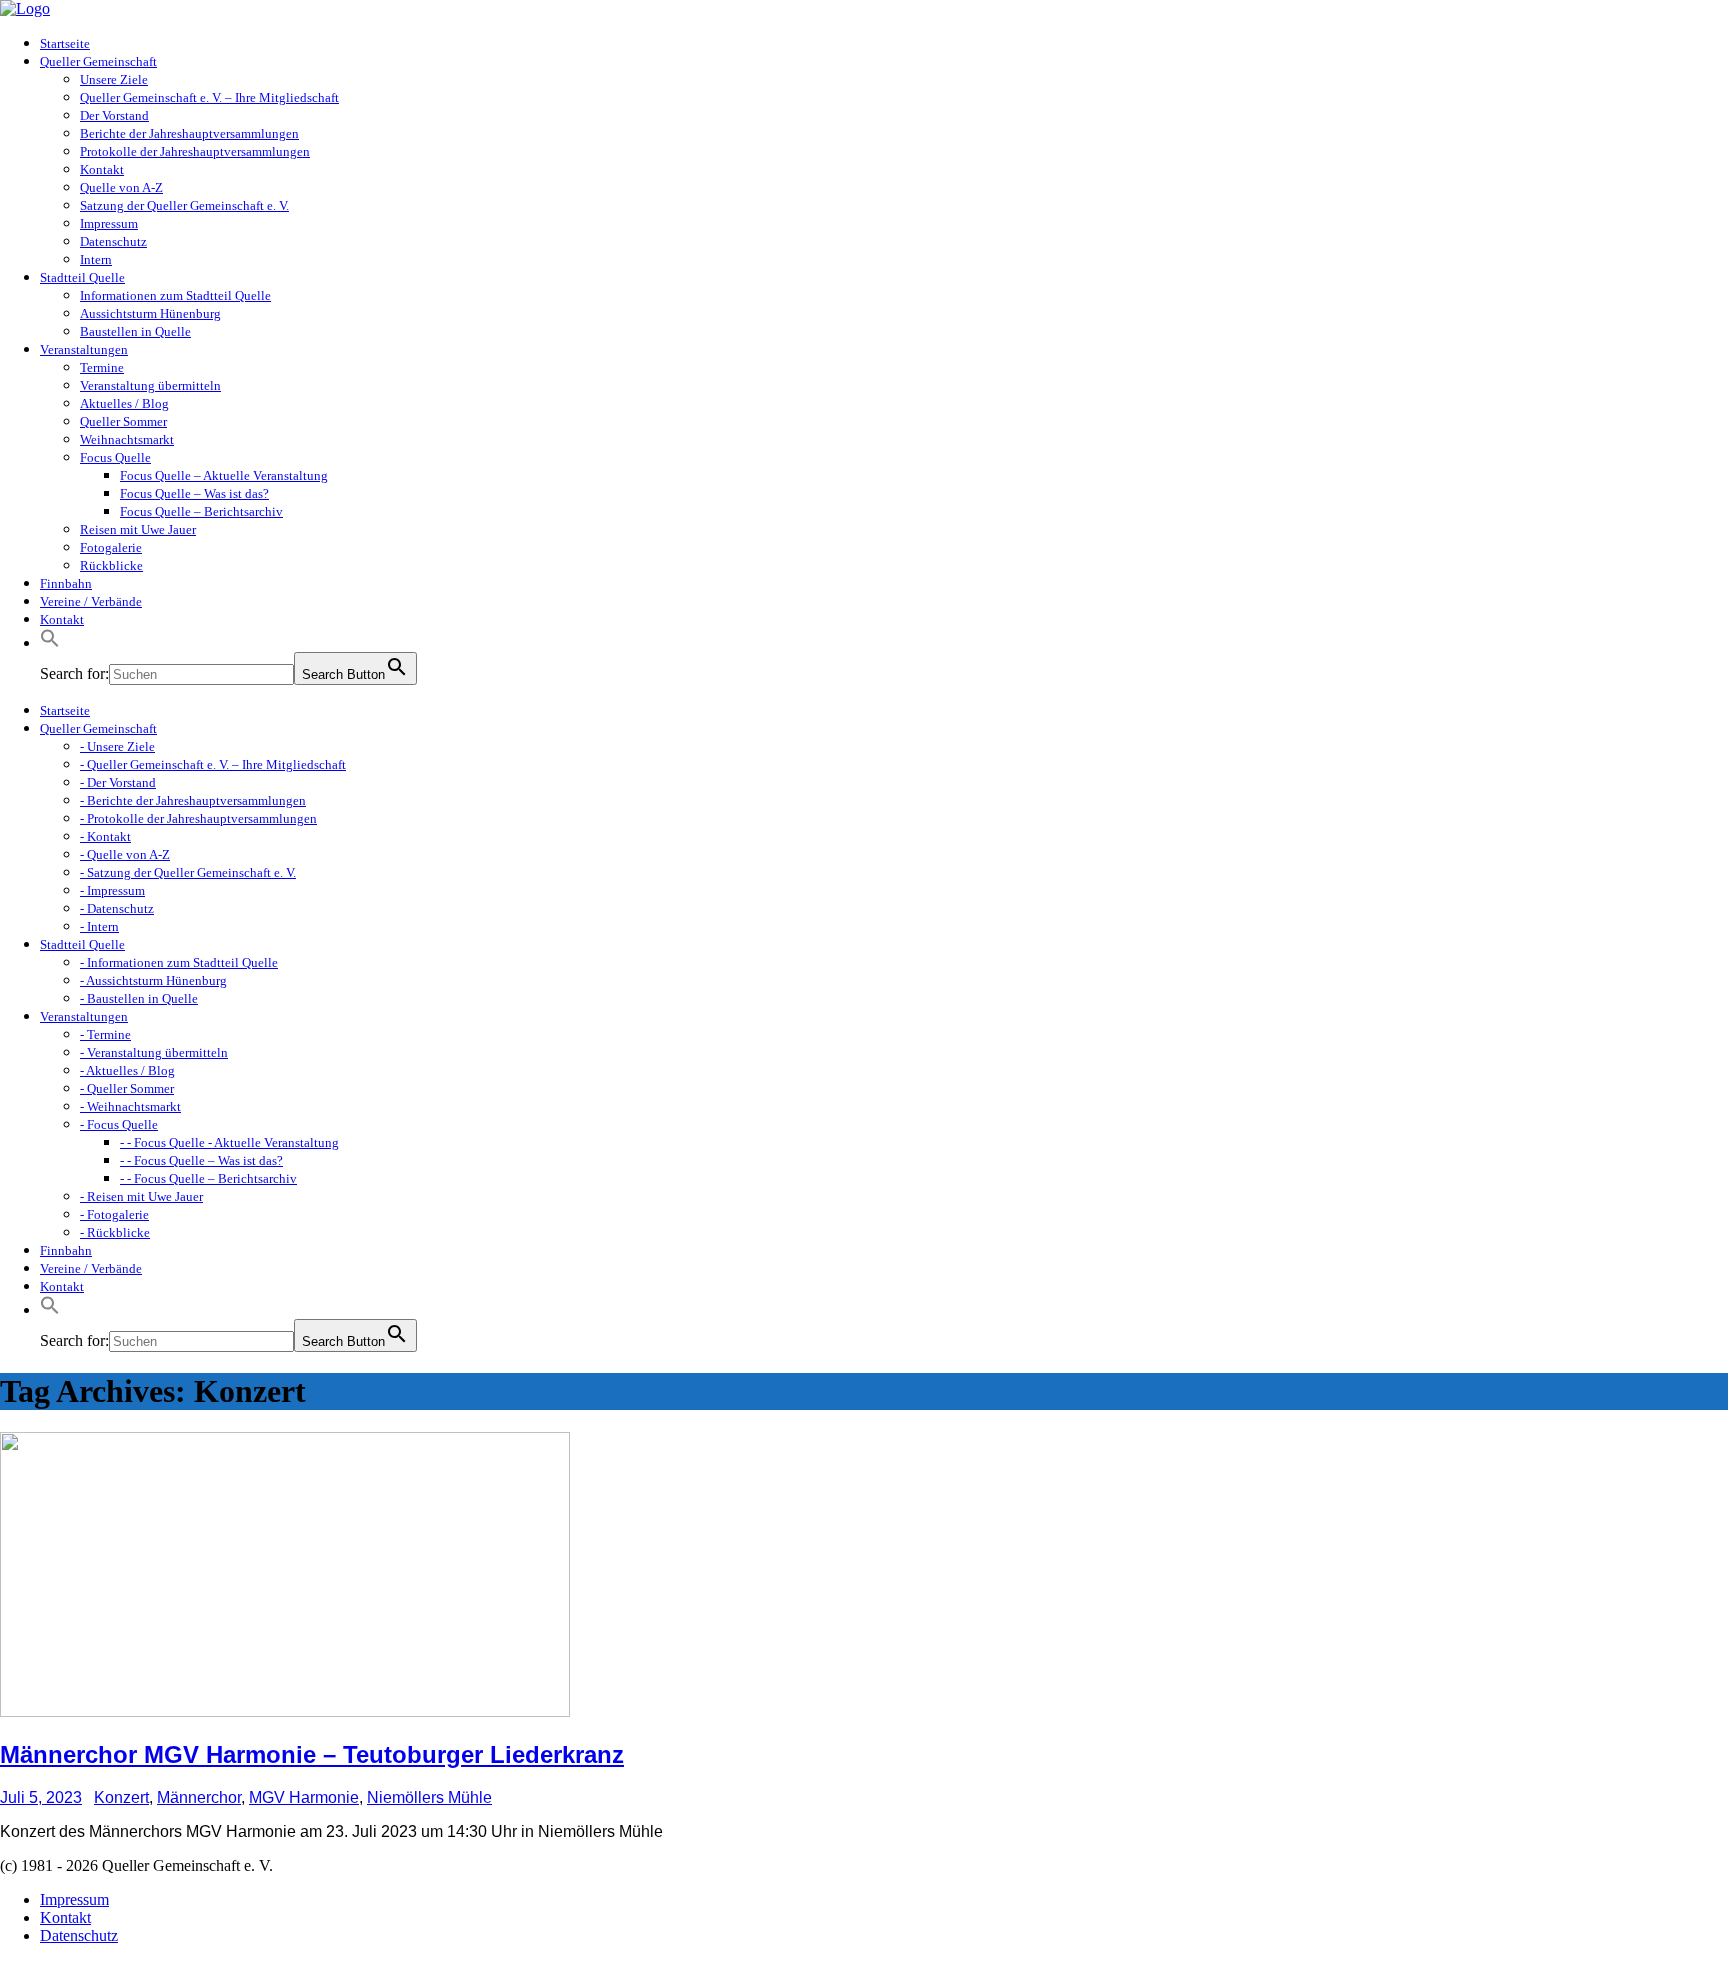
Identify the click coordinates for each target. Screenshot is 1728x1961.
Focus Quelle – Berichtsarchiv (201, 511)
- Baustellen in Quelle (139, 998)
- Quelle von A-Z (125, 854)
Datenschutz (113, 241)
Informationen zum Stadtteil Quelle (175, 295)
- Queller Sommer (127, 1088)
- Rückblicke (115, 1232)
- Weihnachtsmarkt (130, 1106)
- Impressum (112, 890)
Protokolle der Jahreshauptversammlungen (195, 151)
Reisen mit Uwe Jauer (138, 529)
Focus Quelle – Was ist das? (194, 493)
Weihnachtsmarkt (127, 439)
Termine (102, 367)
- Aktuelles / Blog (127, 1070)
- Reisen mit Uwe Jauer (141, 1196)
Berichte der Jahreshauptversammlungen (189, 133)
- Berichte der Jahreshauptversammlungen (193, 800)
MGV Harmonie (304, 1797)
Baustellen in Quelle (135, 331)
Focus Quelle (115, 457)
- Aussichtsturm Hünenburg (153, 980)
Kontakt (102, 169)
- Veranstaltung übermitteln (154, 1052)
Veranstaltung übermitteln (150, 385)
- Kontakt (105, 836)
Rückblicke (111, 565)
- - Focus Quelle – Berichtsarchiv (208, 1178)
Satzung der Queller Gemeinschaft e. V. (184, 205)
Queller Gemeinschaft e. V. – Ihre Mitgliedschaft (209, 97)
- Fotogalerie (114, 1214)
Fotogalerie (111, 547)
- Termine (105, 1034)
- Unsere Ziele (117, 746)
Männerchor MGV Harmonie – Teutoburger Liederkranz (312, 1754)
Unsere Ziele (114, 79)
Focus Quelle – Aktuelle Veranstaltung (224, 475)
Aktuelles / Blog (124, 403)
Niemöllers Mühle (429, 1797)
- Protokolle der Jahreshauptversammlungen (198, 818)
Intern (96, 259)
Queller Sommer (123, 421)
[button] (50, 643)
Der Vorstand (114, 115)
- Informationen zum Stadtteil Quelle (179, 962)
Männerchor (199, 1797)
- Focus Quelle (119, 1124)
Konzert (121, 1797)
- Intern (99, 926)
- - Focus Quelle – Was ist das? (201, 1160)
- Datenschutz (117, 908)
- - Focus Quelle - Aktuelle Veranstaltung (229, 1142)
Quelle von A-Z (121, 187)
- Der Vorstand (118, 782)
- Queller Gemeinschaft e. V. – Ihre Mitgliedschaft (213, 764)
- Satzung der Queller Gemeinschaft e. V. (188, 872)
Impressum (109, 223)
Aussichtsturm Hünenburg (150, 313)
